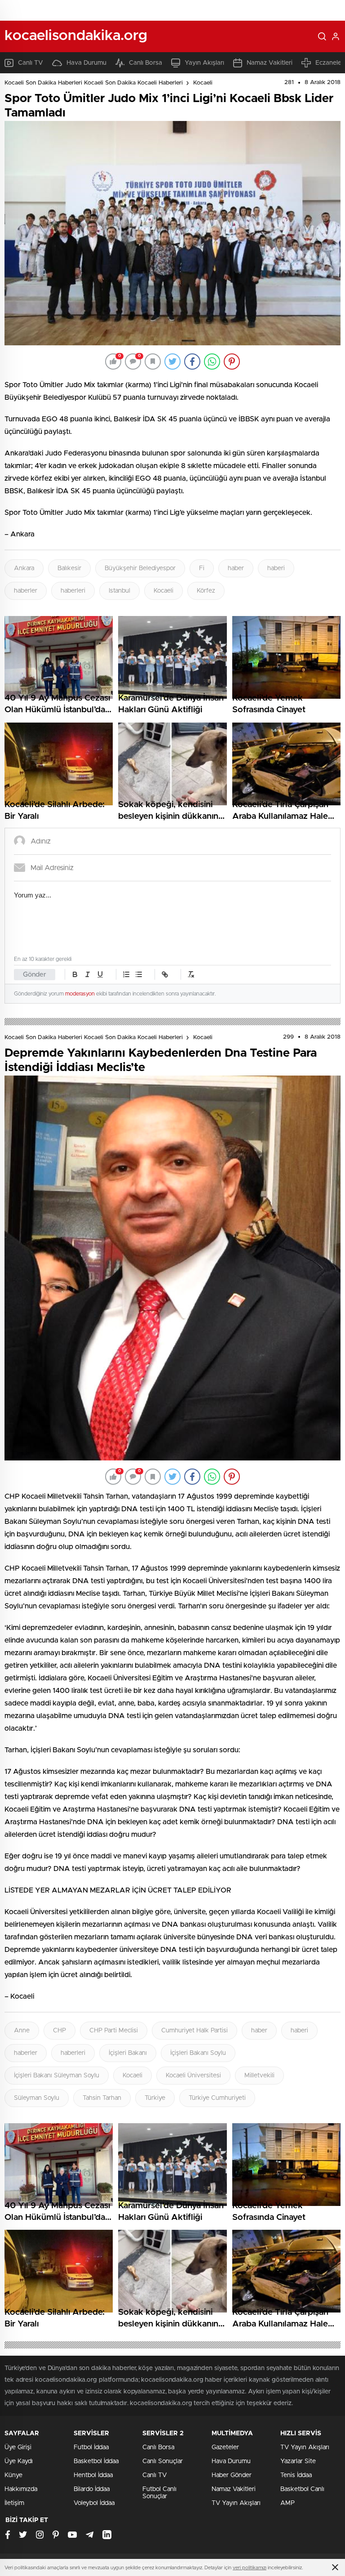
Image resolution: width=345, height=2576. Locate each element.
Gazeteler (225, 2447)
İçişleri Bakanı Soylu (198, 2053)
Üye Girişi (18, 2447)
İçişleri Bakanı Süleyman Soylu (57, 2076)
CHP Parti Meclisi (114, 2031)
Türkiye (155, 2098)
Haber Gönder (232, 2475)
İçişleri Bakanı (128, 2053)
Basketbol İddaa (96, 2461)
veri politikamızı (250, 2568)
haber (236, 568)
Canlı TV (31, 63)
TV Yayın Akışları (236, 2503)
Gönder (35, 975)
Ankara (24, 568)
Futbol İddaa (91, 2447)
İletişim (14, 2503)
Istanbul (119, 591)
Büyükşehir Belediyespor (140, 568)
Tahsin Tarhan (102, 2098)
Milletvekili (259, 2076)
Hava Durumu (86, 63)
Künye (13, 2475)
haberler (26, 591)
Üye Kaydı (19, 2461)
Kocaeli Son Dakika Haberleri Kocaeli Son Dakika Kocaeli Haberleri (94, 83)
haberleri (73, 591)
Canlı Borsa (146, 63)
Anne (22, 2031)
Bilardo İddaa (92, 2489)
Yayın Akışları (204, 63)
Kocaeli (203, 83)
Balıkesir (69, 568)
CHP (60, 2031)
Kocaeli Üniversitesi (193, 2076)
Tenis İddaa (296, 2475)
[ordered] (126, 974)
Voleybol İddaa (94, 2503)
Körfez (206, 591)
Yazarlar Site (298, 2461)
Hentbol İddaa (93, 2475)
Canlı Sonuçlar (163, 2461)
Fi (202, 568)
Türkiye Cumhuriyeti (217, 2098)
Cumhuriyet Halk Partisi (195, 2031)
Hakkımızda (21, 2489)
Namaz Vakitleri (270, 63)
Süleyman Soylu (37, 2098)
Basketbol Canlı (302, 2489)
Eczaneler (330, 63)
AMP (287, 2503)
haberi (276, 568)
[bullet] (139, 974)
